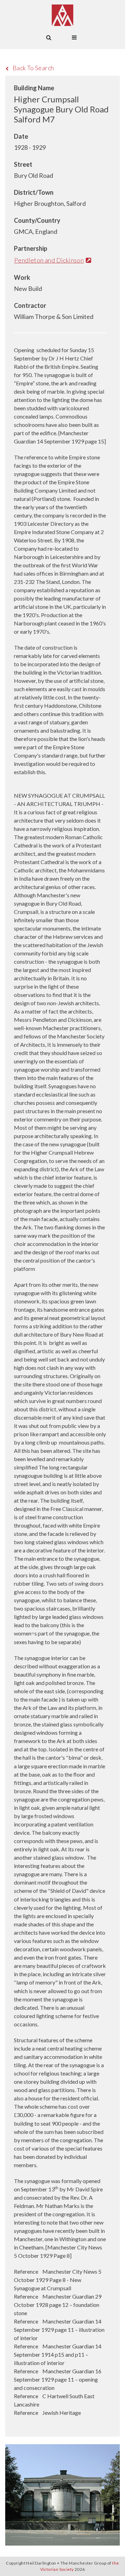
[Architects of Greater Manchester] (62, 15)
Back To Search (33, 68)
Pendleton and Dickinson (49, 260)
